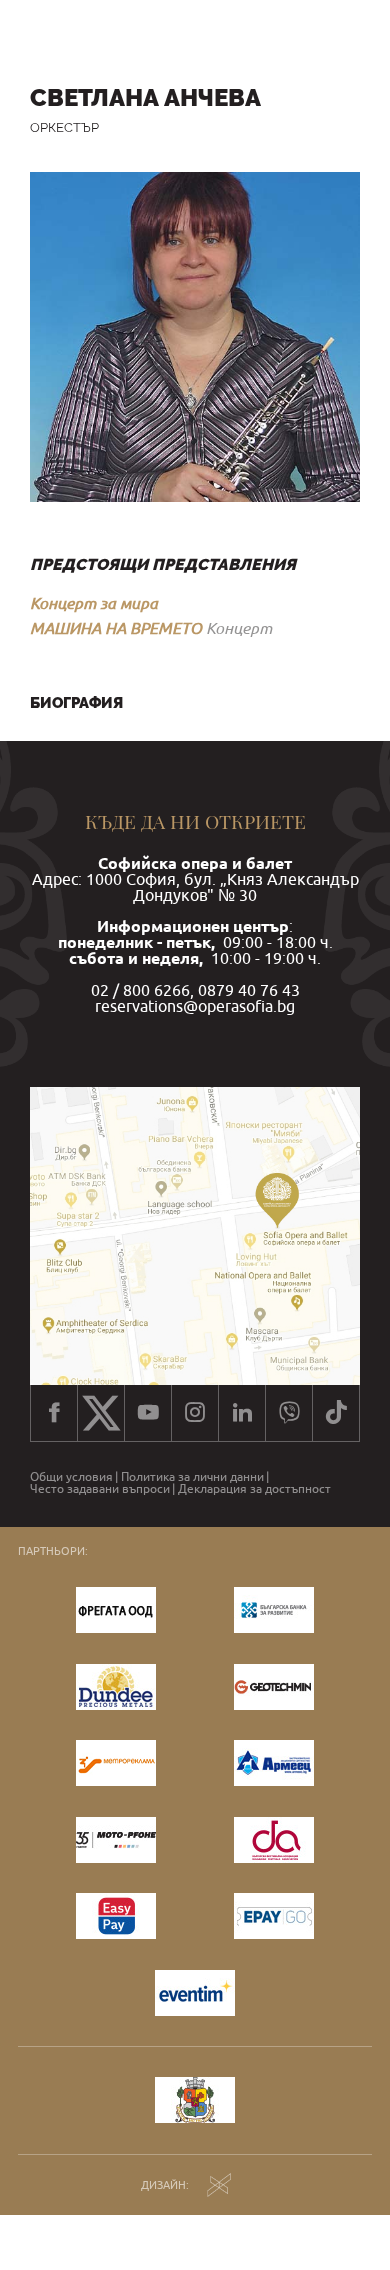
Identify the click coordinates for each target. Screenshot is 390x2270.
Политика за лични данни (192, 1477)
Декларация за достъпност (254, 1489)
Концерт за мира (94, 603)
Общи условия (71, 1477)
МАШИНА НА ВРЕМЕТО (116, 628)
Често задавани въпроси (100, 1489)
